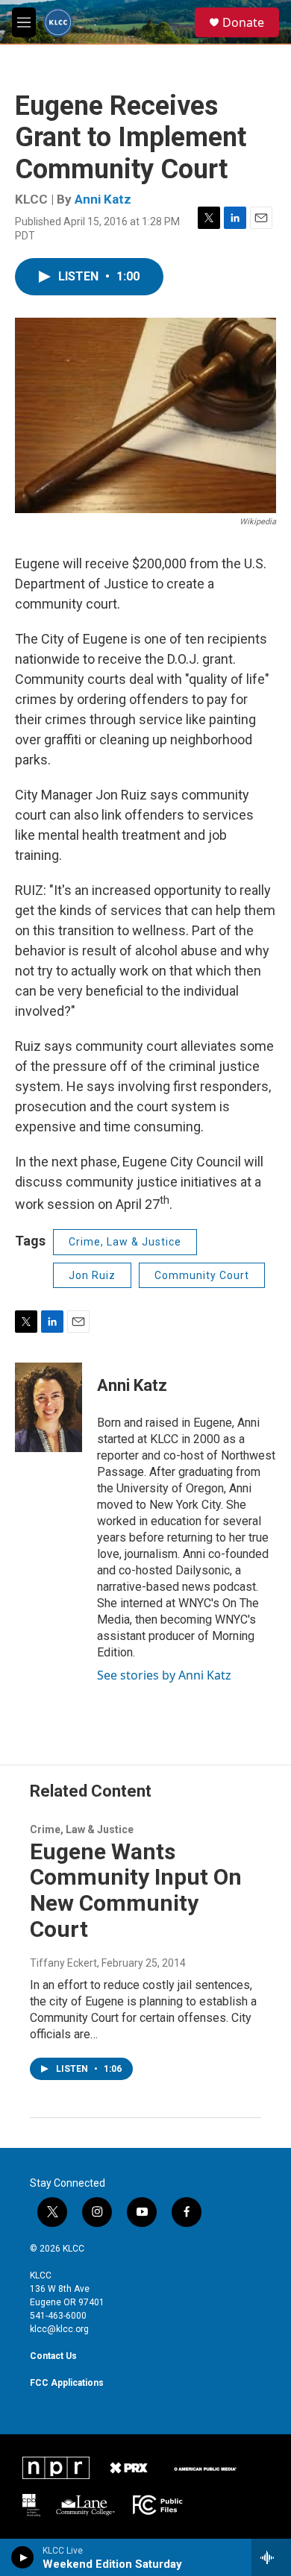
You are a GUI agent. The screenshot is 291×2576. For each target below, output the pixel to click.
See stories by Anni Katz (164, 1675)
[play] (23, 2557)
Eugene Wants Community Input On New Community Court (136, 1890)
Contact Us (53, 2356)
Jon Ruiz (92, 1275)
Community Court (202, 1275)
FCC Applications (67, 2383)
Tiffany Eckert (63, 1963)
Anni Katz (103, 199)
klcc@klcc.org (59, 2329)
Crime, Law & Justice (125, 1242)
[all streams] (271, 2557)
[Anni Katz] (48, 1407)
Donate (243, 22)
